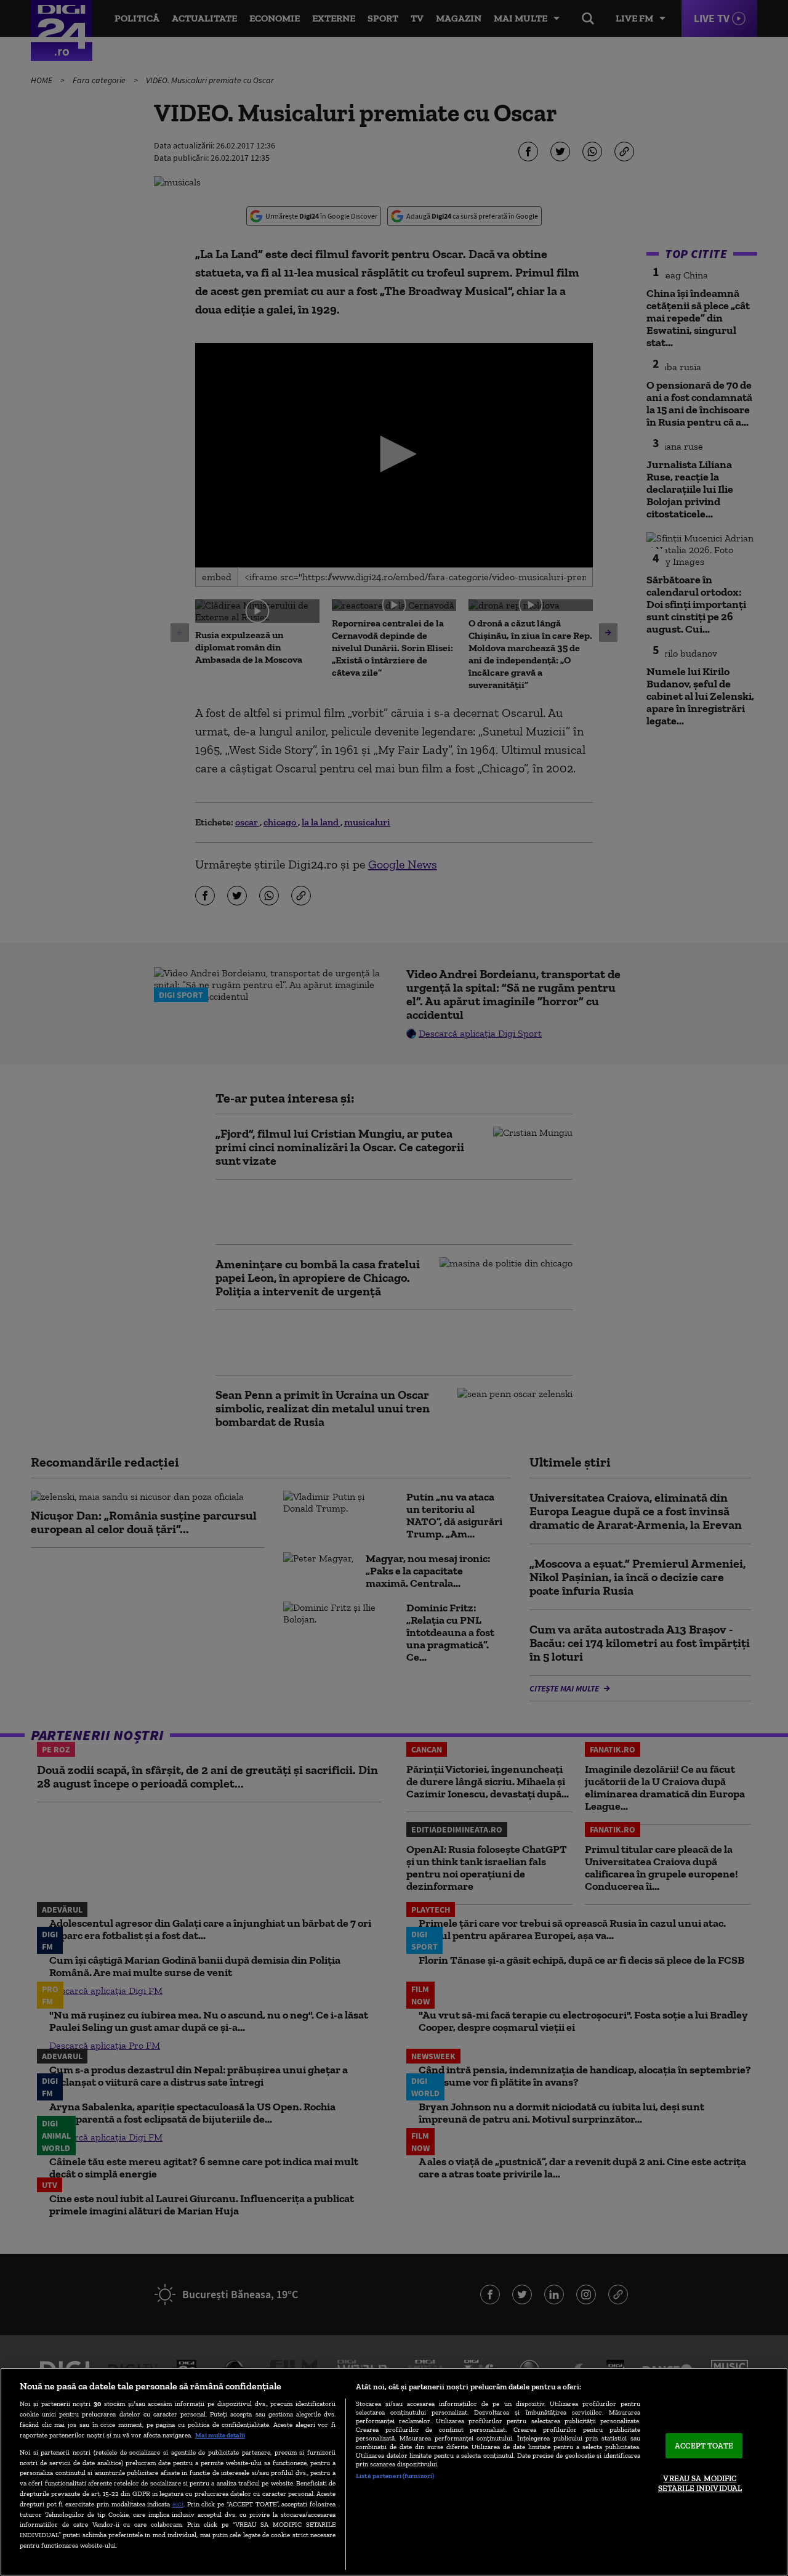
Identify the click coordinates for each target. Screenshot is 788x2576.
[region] (394, 2472)
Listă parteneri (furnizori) (395, 2476)
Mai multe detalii (220, 2435)
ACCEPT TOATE (704, 2446)
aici (178, 2504)
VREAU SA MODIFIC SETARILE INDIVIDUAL (700, 2484)
